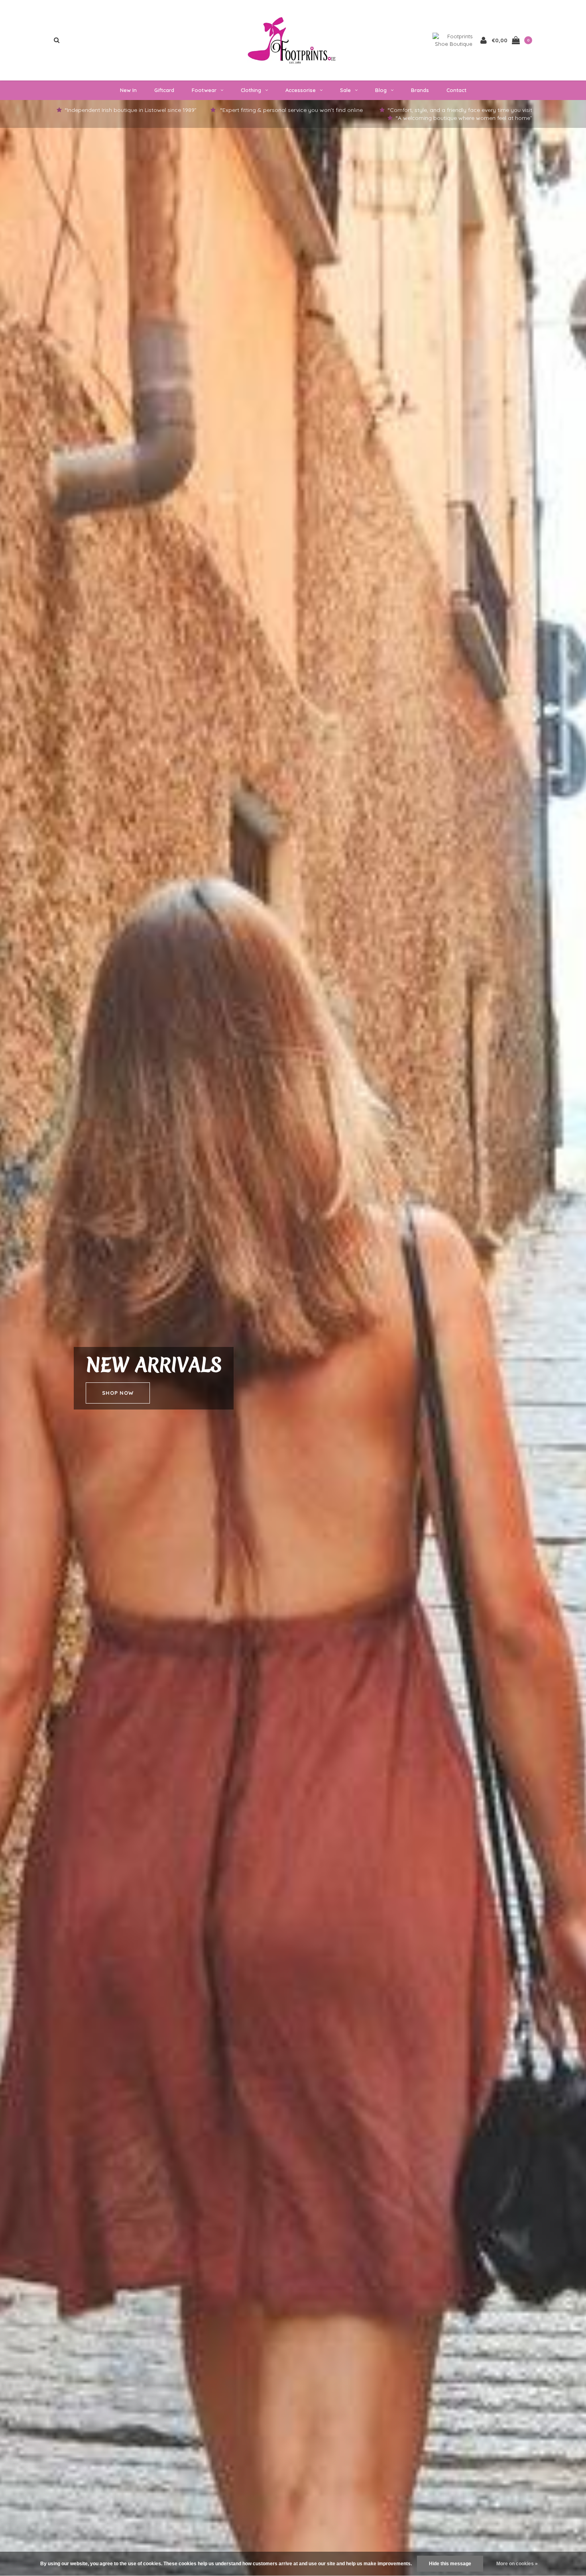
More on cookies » (517, 2564)
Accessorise (301, 90)
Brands (420, 90)
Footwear (204, 90)
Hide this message (450, 2564)
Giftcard (164, 90)
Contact (456, 90)
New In (128, 90)
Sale (345, 90)
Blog (381, 90)
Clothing (251, 90)
